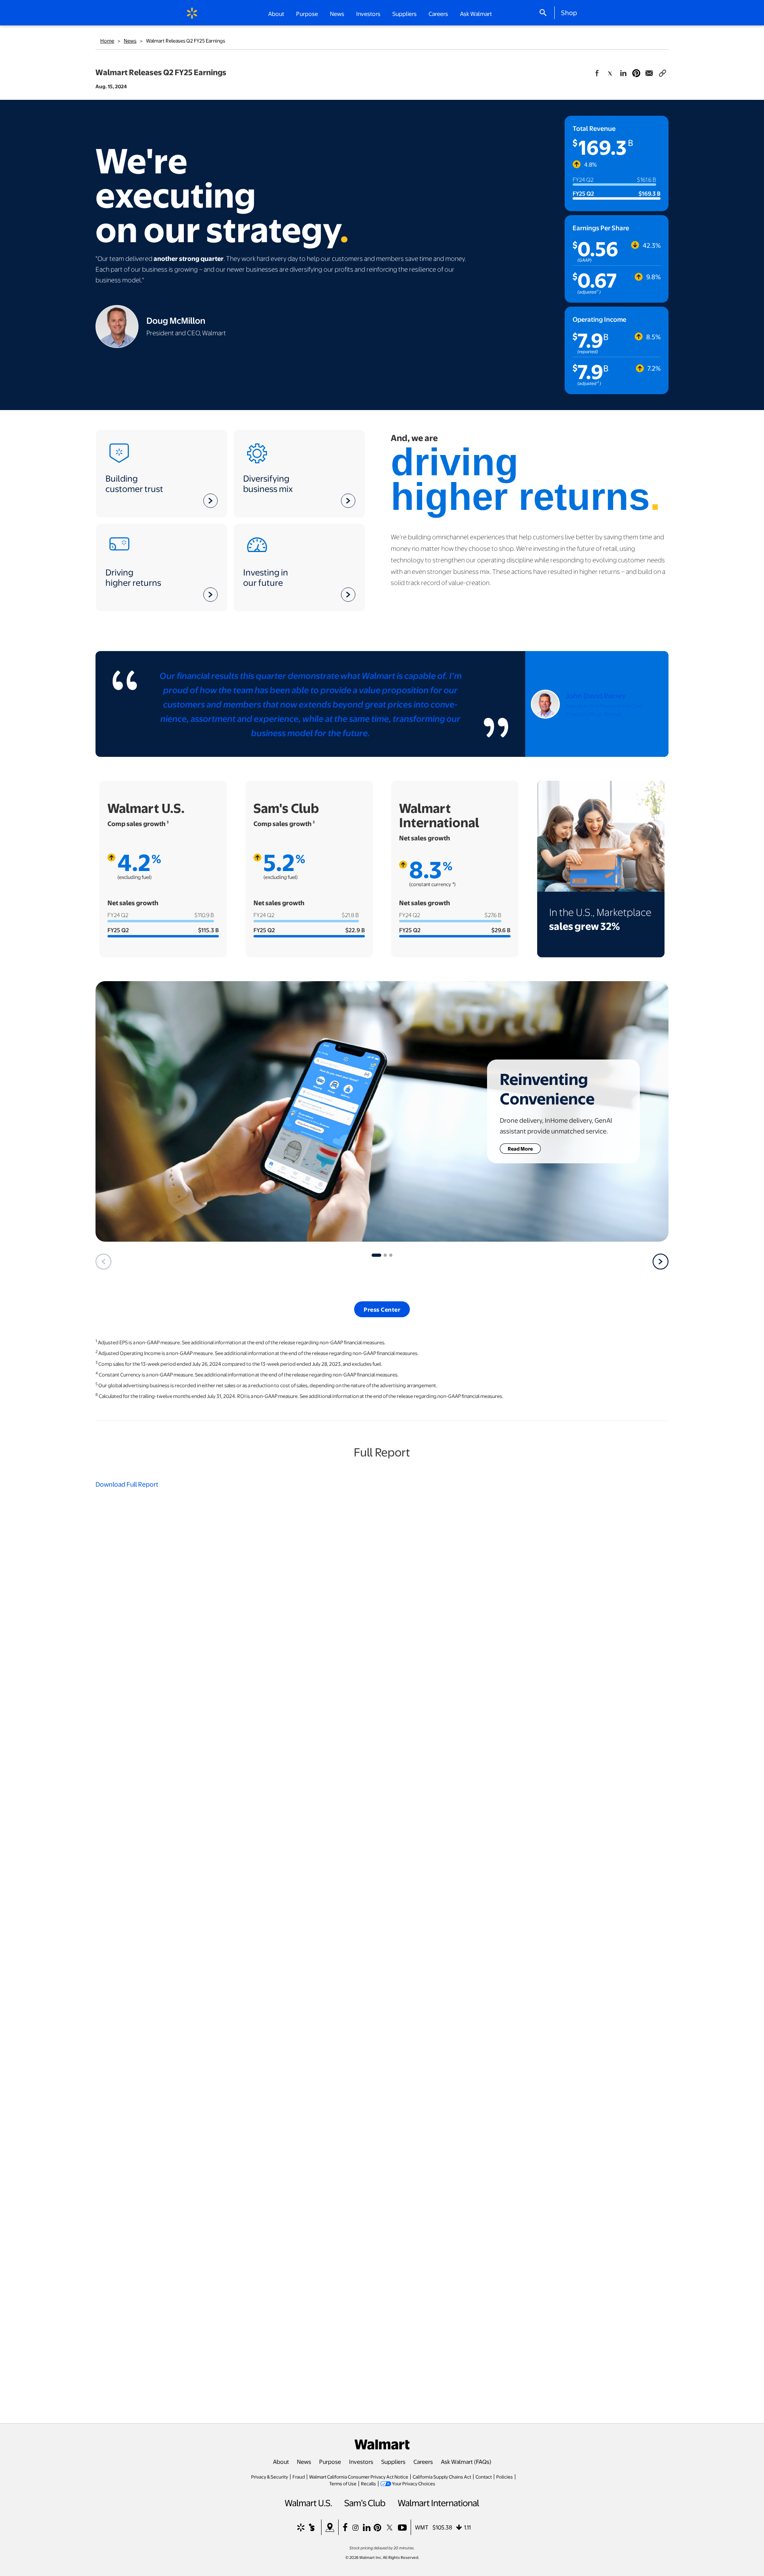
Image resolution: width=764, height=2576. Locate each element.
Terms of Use (343, 2483)
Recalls (368, 2483)
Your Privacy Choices (414, 2483)
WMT (422, 2527)
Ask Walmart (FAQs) (466, 2461)
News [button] (337, 14)
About (281, 2461)
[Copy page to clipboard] (663, 72)
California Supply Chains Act (442, 2477)
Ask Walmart (476, 14)
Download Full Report (127, 1484)
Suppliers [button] (404, 14)
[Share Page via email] (649, 73)
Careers (438, 14)
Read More (524, 1148)
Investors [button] (368, 14)
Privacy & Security (270, 2477)
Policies (505, 2477)
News (130, 41)
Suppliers (393, 2461)
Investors (361, 2461)
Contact (484, 2477)
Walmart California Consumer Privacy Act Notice (359, 2477)
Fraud (299, 2477)
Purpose (330, 2461)
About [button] (276, 14)
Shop (569, 12)
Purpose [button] (307, 14)
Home (107, 41)
